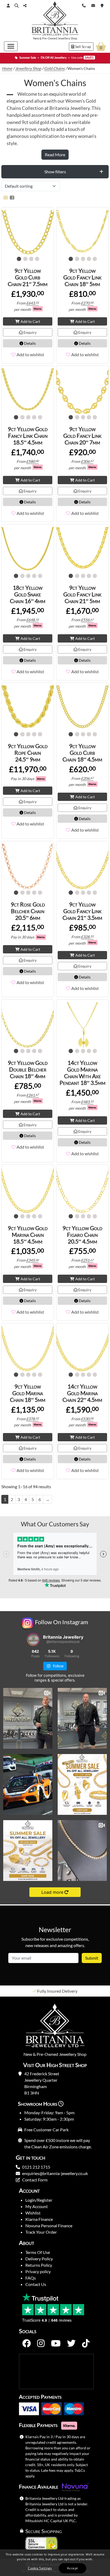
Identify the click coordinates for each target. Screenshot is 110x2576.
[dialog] (55, 2563)
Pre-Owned (50, 38)
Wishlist (33, 2213)
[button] (17, 6)
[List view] (11, 197)
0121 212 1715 (36, 2167)
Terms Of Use (38, 2252)
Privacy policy (38, 2271)
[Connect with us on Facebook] (26, 2344)
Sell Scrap (83, 47)
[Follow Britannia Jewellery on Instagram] (41, 2344)
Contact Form (35, 2180)
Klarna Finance (39, 2219)
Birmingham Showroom (57, 1991)
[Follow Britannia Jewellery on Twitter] (71, 2344)
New (36, 38)
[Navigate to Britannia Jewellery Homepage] (55, 20)
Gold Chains (54, 68)
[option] (55, 1991)
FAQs (31, 2278)
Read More (55, 155)
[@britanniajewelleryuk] (33, 1639)
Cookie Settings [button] (40, 2568)
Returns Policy (39, 2265)
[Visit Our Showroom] (102, 5)
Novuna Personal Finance (49, 2226)
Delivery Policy (39, 2259)
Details (30, 343)
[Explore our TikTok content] (86, 2344)
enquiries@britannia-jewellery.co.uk (55, 2173)
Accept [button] (72, 2568)
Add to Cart (30, 321)
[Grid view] (6, 197)
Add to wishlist (30, 354)
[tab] (55, 172)
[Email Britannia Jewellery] (93, 5)
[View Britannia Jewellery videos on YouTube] (56, 2344)
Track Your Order (41, 2232)
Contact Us (36, 2284)
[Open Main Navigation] (11, 46)
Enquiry (30, 332)
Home (7, 68)
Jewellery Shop (67, 38)
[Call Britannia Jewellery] (84, 5)
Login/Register (39, 2200)
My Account (37, 2206)
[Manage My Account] (8, 5)
